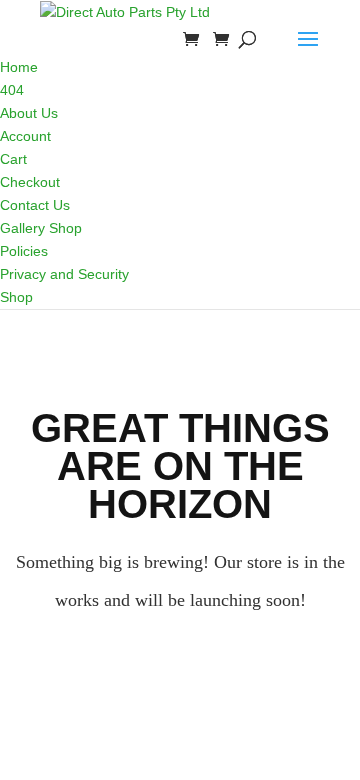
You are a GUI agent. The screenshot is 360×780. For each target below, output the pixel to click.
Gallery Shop (41, 228)
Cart (13, 159)
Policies (24, 251)
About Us (29, 113)
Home (19, 67)
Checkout (30, 182)
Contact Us (35, 205)
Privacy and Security (64, 274)
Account (25, 136)
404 (12, 90)
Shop (16, 297)
